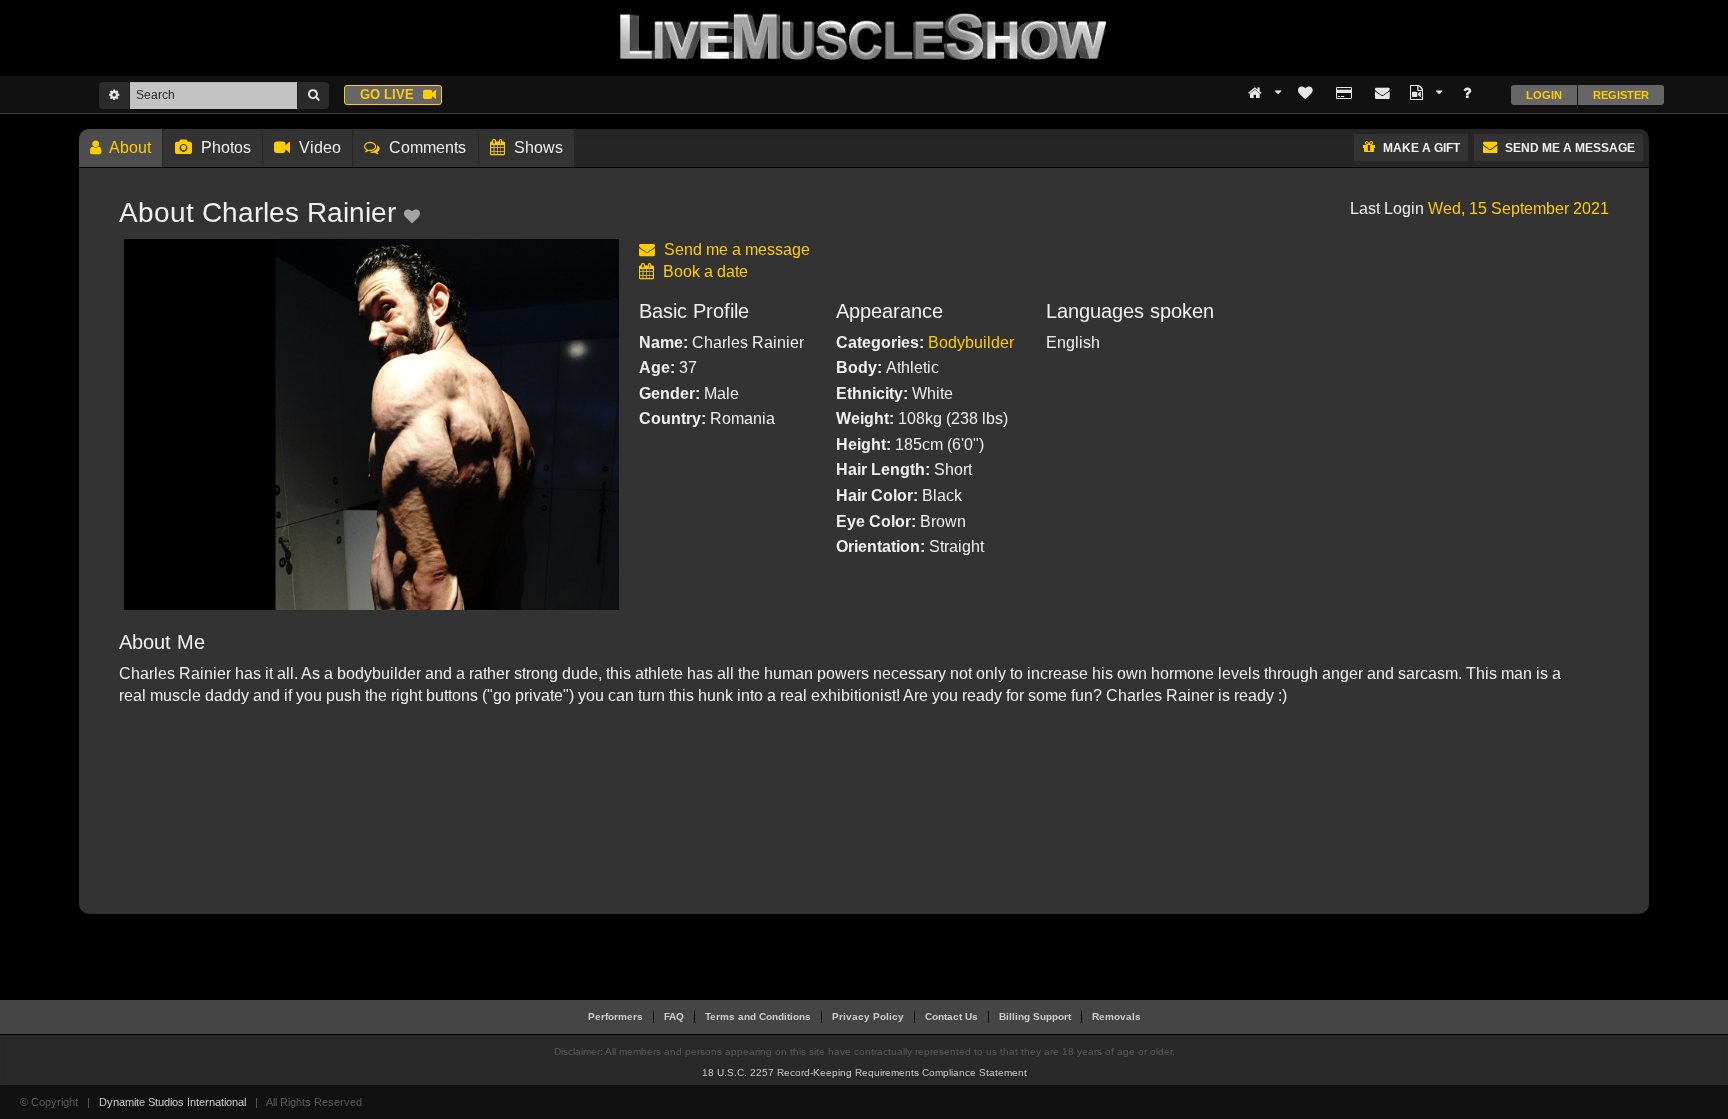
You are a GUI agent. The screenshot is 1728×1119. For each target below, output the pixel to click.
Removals (1116, 1016)
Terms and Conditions (758, 1016)
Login (1544, 95)
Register (1621, 95)
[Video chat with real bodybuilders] (864, 36)
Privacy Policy (868, 1016)
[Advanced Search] (114, 95)
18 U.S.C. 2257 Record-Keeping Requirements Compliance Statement (864, 1072)
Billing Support (1035, 1016)
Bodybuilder (971, 342)
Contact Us (951, 1016)
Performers (615, 1016)
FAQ (674, 1016)
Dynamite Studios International (172, 1102)
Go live (389, 94)
